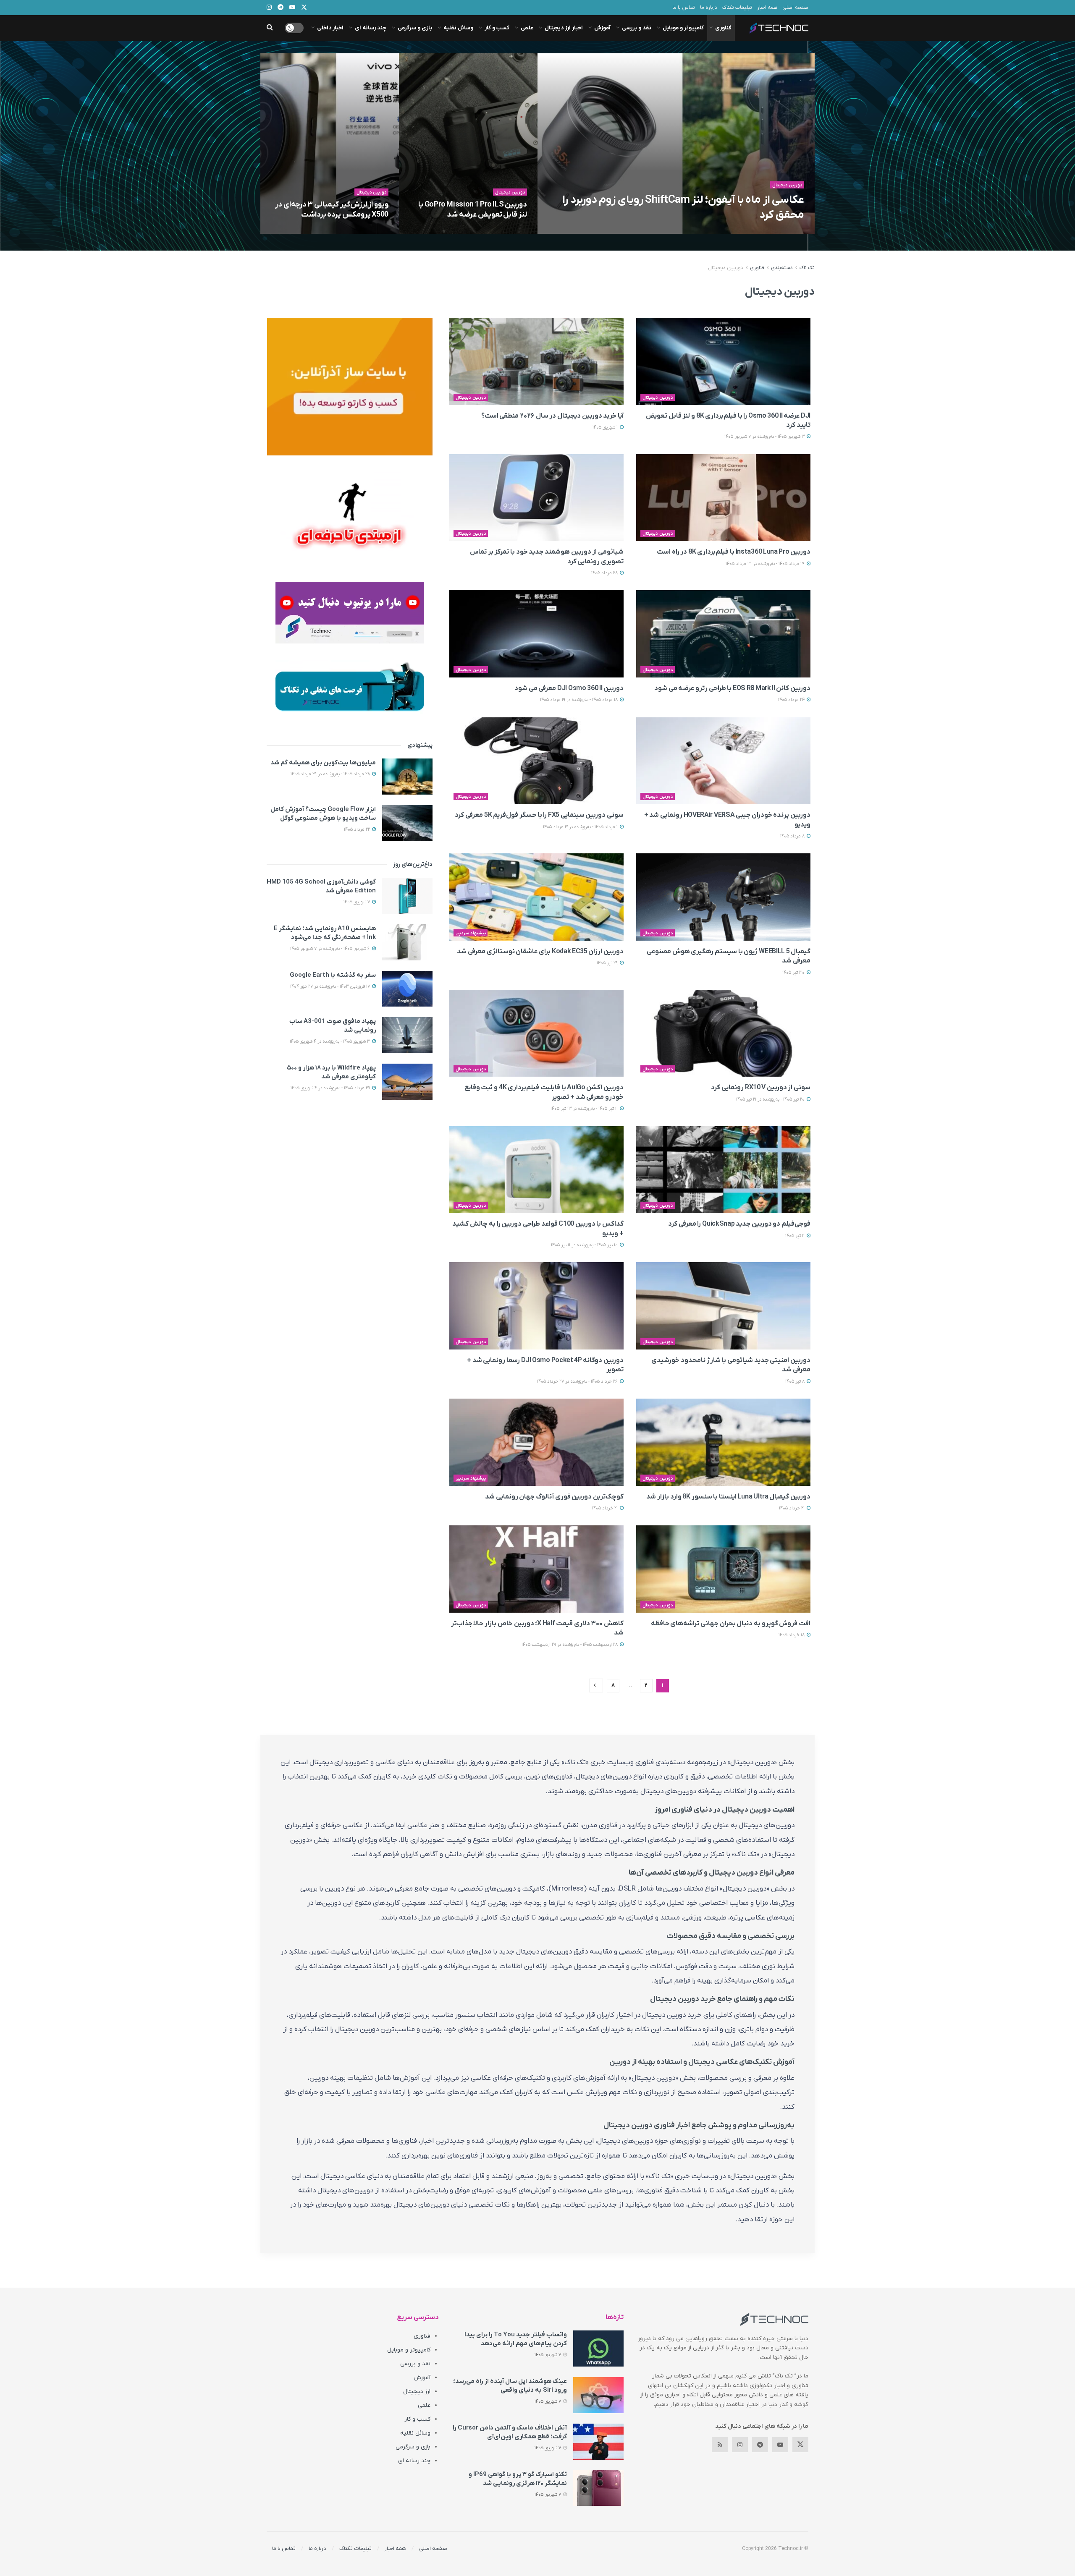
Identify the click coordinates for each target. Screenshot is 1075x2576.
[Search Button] (270, 28)
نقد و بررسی (637, 28)
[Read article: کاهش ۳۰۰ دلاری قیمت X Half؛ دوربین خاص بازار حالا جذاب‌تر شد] (536, 1569)
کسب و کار (497, 28)
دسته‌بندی (782, 268)
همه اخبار (767, 8)
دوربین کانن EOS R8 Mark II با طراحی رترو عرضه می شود (732, 688)
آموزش (602, 28)
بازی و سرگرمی (415, 28)
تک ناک (807, 268)
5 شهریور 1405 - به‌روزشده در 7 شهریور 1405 (482, 231)
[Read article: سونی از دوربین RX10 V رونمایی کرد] (723, 1033)
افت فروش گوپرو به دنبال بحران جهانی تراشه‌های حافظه (731, 1624)
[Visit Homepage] (779, 28)
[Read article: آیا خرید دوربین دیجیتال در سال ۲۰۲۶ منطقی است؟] (536, 361)
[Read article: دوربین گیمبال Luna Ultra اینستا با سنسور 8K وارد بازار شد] (723, 1442)
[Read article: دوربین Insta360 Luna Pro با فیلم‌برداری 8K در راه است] (723, 498)
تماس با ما (684, 8)
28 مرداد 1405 (605, 573)
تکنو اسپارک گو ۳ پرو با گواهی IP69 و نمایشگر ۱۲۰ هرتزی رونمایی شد (518, 2479)
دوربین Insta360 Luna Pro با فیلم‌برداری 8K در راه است (734, 552)
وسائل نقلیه (458, 28)
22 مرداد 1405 (358, 829)
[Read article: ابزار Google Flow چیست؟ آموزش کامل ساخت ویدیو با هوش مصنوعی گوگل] (407, 823)
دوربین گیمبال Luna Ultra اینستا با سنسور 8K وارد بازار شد (728, 1497)
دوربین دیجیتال (788, 185)
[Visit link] (350, 387)
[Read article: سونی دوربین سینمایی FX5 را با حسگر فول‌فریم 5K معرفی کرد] (536, 761)
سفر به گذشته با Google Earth (333, 975)
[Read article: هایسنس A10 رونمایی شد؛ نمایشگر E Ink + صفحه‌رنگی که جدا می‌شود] (407, 942)
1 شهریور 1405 (606, 427)
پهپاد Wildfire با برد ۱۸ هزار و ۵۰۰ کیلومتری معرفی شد (331, 1072)
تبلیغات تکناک (737, 8)
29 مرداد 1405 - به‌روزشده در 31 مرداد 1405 (766, 564)
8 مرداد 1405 (793, 836)
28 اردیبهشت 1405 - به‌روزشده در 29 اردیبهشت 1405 (570, 1645)
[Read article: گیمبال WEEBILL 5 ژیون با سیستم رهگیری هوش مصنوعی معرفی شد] (723, 897)
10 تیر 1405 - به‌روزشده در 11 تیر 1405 (585, 1245)
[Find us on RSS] (720, 2445)
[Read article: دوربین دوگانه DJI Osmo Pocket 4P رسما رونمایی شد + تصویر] (536, 1306)
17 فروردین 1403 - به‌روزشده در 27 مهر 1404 (331, 986)
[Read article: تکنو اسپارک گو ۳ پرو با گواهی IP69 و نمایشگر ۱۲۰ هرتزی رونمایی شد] (598, 2488)
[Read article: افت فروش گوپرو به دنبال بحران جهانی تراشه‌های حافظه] (723, 1569)
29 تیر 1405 (608, 963)
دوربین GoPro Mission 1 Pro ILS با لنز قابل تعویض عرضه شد (473, 210)
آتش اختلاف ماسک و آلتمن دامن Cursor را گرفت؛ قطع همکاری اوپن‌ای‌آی (510, 2432)
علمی (527, 28)
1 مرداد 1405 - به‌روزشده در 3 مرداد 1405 (581, 827)
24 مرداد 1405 (792, 700)
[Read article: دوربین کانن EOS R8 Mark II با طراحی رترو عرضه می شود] (723, 634)
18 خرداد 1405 (792, 1635)
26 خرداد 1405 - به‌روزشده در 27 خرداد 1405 (578, 1381)
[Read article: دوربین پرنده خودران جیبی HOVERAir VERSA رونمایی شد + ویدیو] (723, 761)
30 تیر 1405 (794, 973)
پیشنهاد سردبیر (471, 933)
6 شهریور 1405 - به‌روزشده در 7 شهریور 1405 (331, 949)
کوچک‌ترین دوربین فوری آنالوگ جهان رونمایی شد (554, 1497)
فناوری (723, 28)
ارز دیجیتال (417, 2392)
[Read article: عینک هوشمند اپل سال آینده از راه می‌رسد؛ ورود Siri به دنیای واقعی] (598, 2395)
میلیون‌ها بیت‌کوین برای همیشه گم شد (323, 763)
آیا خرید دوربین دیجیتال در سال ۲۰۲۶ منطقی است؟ (552, 416)
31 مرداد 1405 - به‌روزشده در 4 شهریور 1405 (331, 1088)
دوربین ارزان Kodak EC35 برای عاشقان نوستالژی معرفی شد (540, 952)
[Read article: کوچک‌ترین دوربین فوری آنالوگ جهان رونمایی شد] (536, 1442)
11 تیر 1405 (796, 1236)
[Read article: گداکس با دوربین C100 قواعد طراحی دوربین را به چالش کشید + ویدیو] (536, 1170)
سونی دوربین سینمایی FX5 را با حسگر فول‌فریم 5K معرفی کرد (539, 815)
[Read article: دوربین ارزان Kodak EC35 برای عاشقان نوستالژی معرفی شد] (536, 897)
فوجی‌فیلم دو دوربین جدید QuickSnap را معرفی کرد (739, 1224)
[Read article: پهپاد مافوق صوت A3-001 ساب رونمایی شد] (407, 1035)
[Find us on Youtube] (780, 2445)
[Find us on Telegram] (760, 2445)
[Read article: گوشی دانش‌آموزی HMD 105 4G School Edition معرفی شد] (407, 896)
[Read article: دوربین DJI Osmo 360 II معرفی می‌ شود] (536, 634)
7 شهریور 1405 (727, 231)
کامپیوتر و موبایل (683, 28)
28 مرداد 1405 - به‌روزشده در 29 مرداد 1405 (331, 774)
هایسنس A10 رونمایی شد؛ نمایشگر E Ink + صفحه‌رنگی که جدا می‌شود (325, 933)
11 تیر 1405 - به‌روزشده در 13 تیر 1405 (585, 1109)
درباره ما (709, 8)
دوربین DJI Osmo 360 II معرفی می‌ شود (569, 688)
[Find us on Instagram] (740, 2445)
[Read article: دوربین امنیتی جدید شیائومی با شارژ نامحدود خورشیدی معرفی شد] (723, 1306)
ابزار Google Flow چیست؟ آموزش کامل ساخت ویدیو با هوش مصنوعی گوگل (323, 814)
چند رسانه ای (371, 28)
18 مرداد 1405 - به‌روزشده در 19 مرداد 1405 (579, 700)
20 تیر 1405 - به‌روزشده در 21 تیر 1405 (771, 1099)
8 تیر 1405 (796, 1381)
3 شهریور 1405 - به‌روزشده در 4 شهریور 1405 (330, 1041)
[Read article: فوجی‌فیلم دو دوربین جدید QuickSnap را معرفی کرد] (723, 1170)
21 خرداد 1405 (792, 1508)
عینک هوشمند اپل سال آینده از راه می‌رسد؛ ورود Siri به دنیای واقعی (510, 2386)
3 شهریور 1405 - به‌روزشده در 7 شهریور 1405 (343, 231)
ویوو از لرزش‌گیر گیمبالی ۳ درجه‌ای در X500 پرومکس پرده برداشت (332, 210)
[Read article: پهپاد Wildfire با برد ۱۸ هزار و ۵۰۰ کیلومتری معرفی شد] (407, 1082)
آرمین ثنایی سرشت (770, 231)
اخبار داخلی (330, 28)
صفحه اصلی (795, 8)
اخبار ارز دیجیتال (564, 28)
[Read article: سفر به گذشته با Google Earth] (407, 989)
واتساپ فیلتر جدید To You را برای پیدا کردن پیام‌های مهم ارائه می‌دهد (516, 2339)
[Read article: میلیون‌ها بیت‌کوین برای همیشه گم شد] (407, 777)
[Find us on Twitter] (800, 2445)
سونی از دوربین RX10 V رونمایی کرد (761, 1088)
